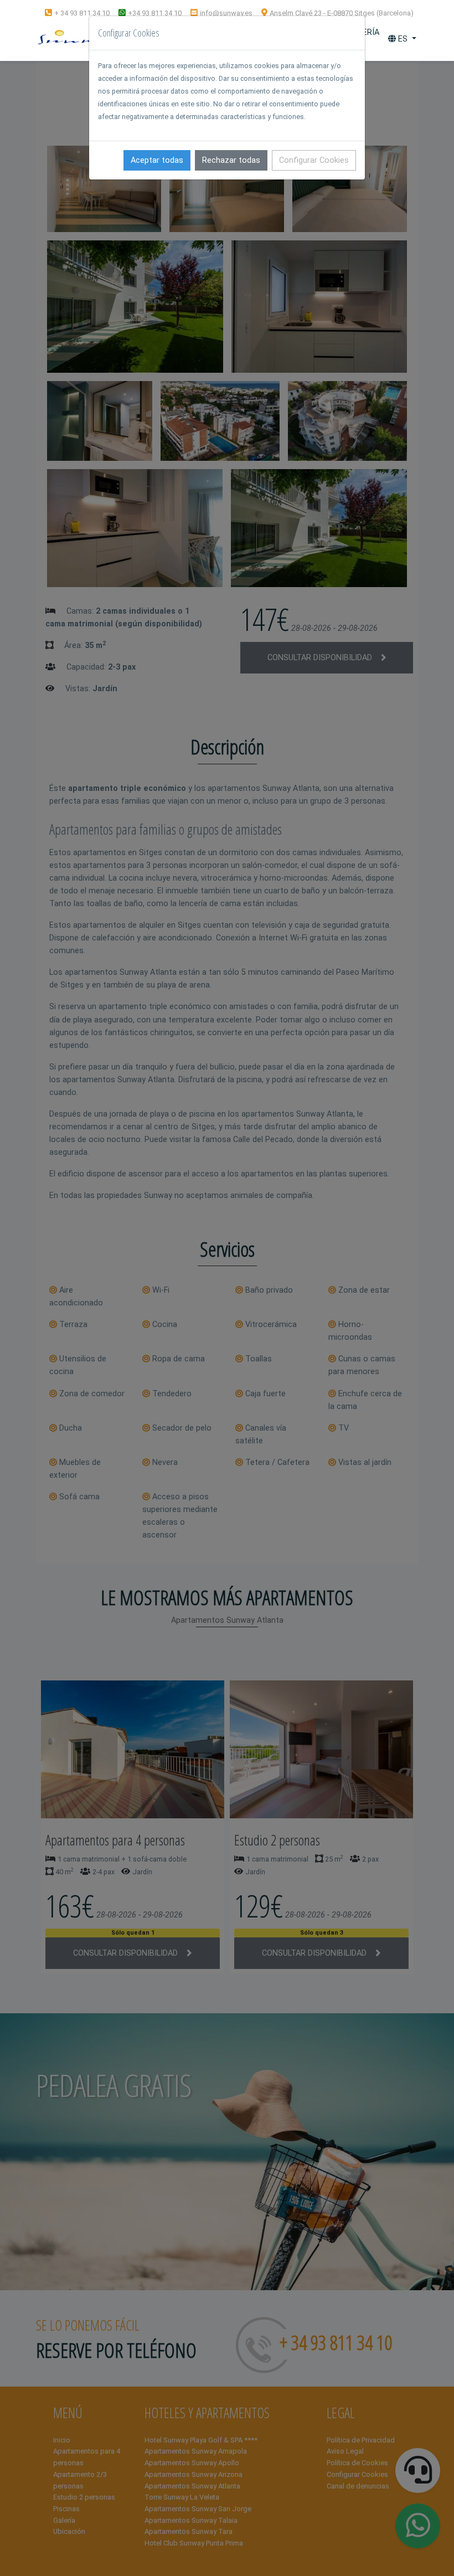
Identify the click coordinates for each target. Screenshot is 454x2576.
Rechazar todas (231, 160)
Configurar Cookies (314, 160)
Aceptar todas (157, 160)
